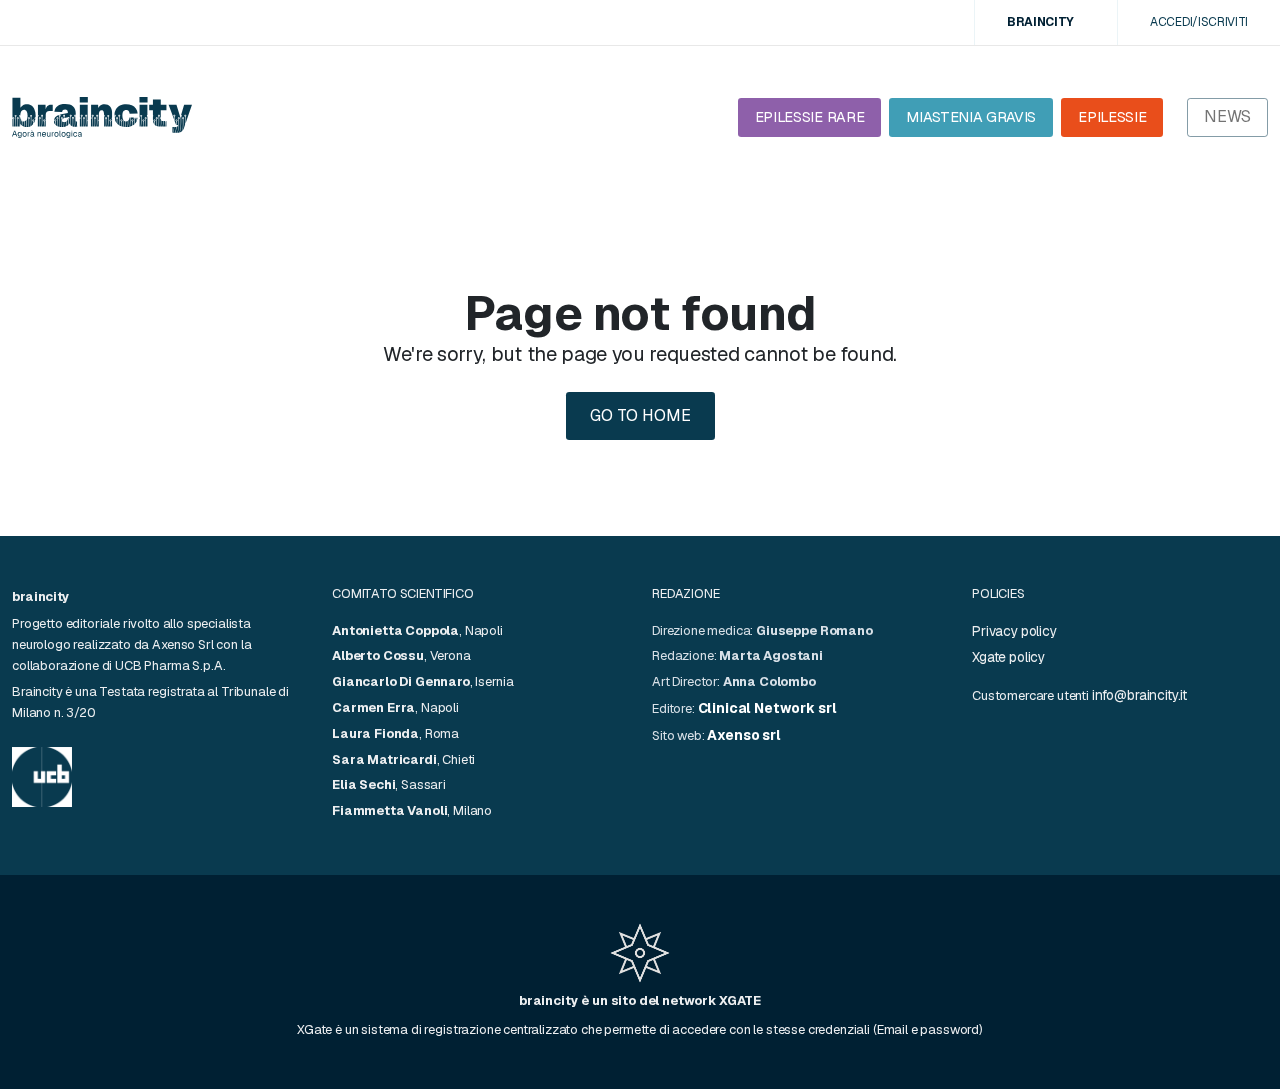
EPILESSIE (1112, 117)
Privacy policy (1014, 631)
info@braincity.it (1139, 695)
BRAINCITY (1040, 22)
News (1227, 116)
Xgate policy (1008, 657)
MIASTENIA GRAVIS (971, 117)
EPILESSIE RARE (810, 117)
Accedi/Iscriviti (1199, 22)
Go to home (640, 415)
